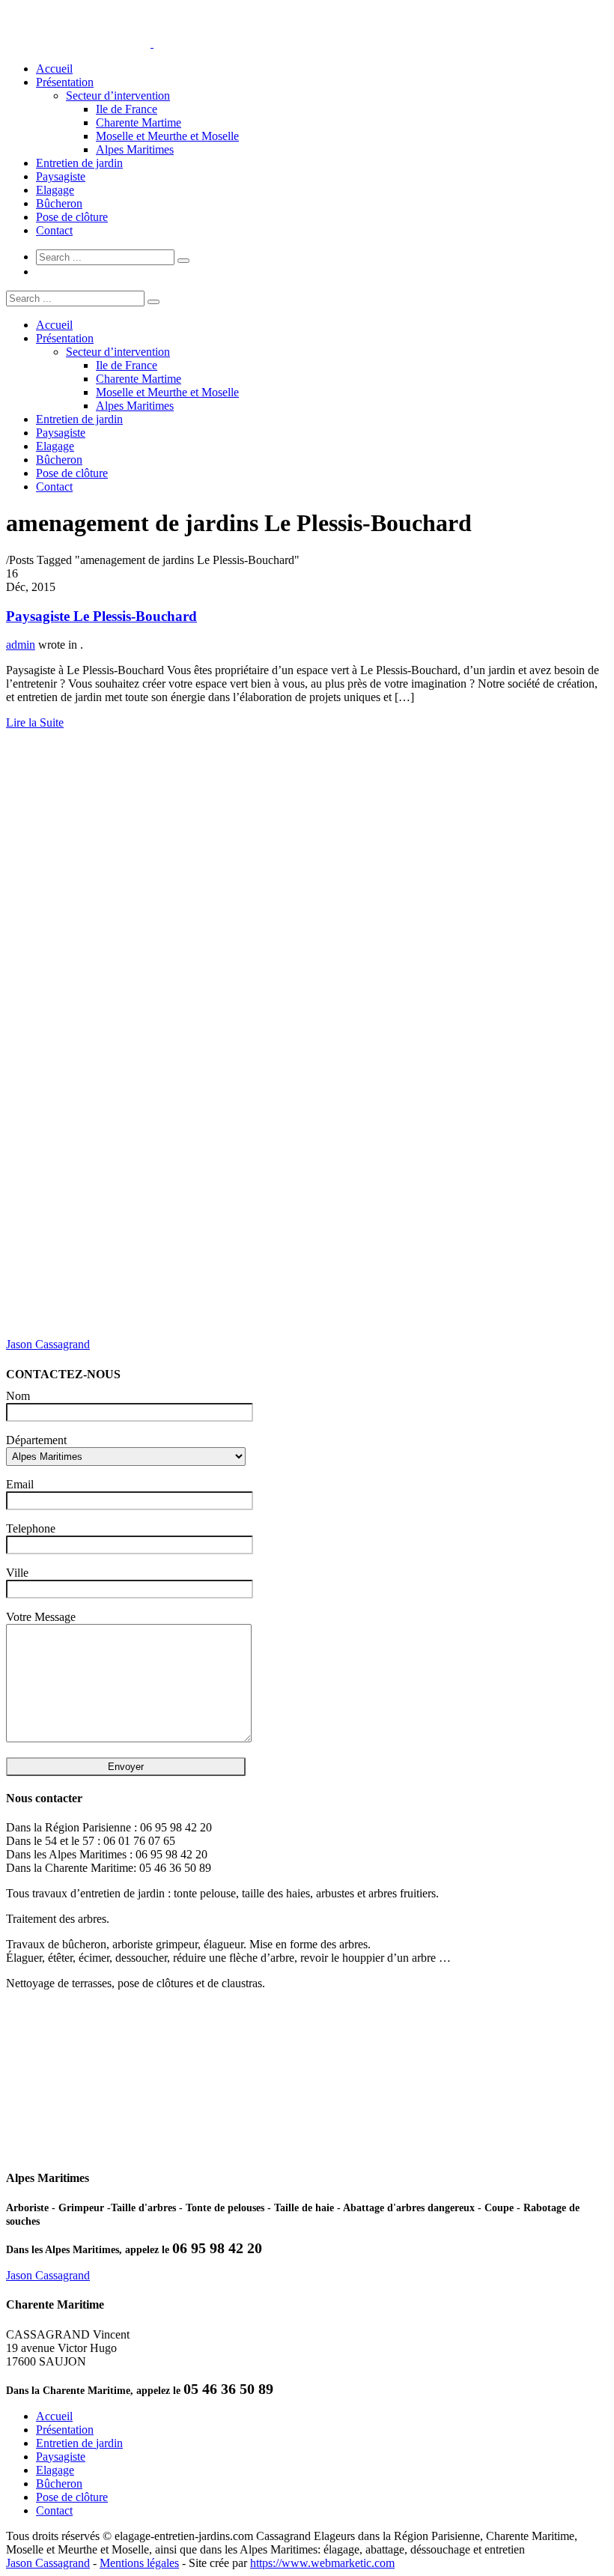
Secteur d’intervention (118, 96)
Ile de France (127, 109)
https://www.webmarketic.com (322, 2563)
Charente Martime (139, 122)
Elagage (55, 190)
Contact (54, 230)
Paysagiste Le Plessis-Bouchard (101, 616)
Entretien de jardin (79, 163)
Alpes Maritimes (135, 149)
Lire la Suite (35, 722)
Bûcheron (59, 203)
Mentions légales (139, 2563)
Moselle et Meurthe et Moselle (167, 136)
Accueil (54, 69)
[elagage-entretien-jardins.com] (152, 43)
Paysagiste (61, 176)
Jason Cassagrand (48, 1344)
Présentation (65, 82)
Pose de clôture (72, 217)
